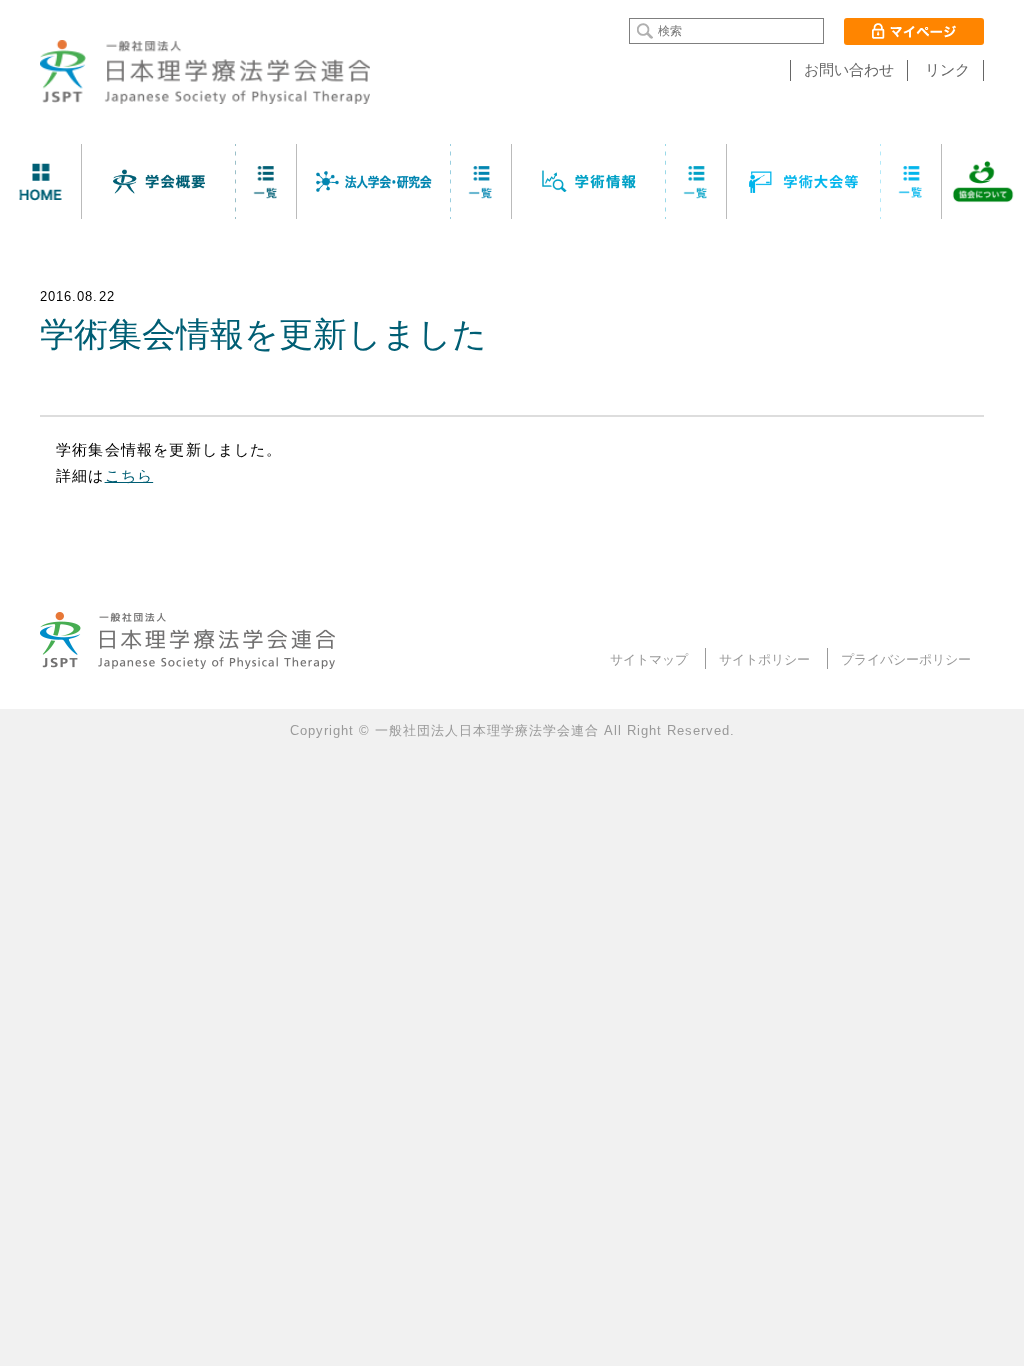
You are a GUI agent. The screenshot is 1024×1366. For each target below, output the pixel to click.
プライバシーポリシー (906, 659)
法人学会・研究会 (374, 181)
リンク (947, 70)
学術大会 (804, 181)
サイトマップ (649, 659)
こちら (129, 476)
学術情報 (589, 181)
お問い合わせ (849, 70)
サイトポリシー (764, 659)
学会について (159, 181)
